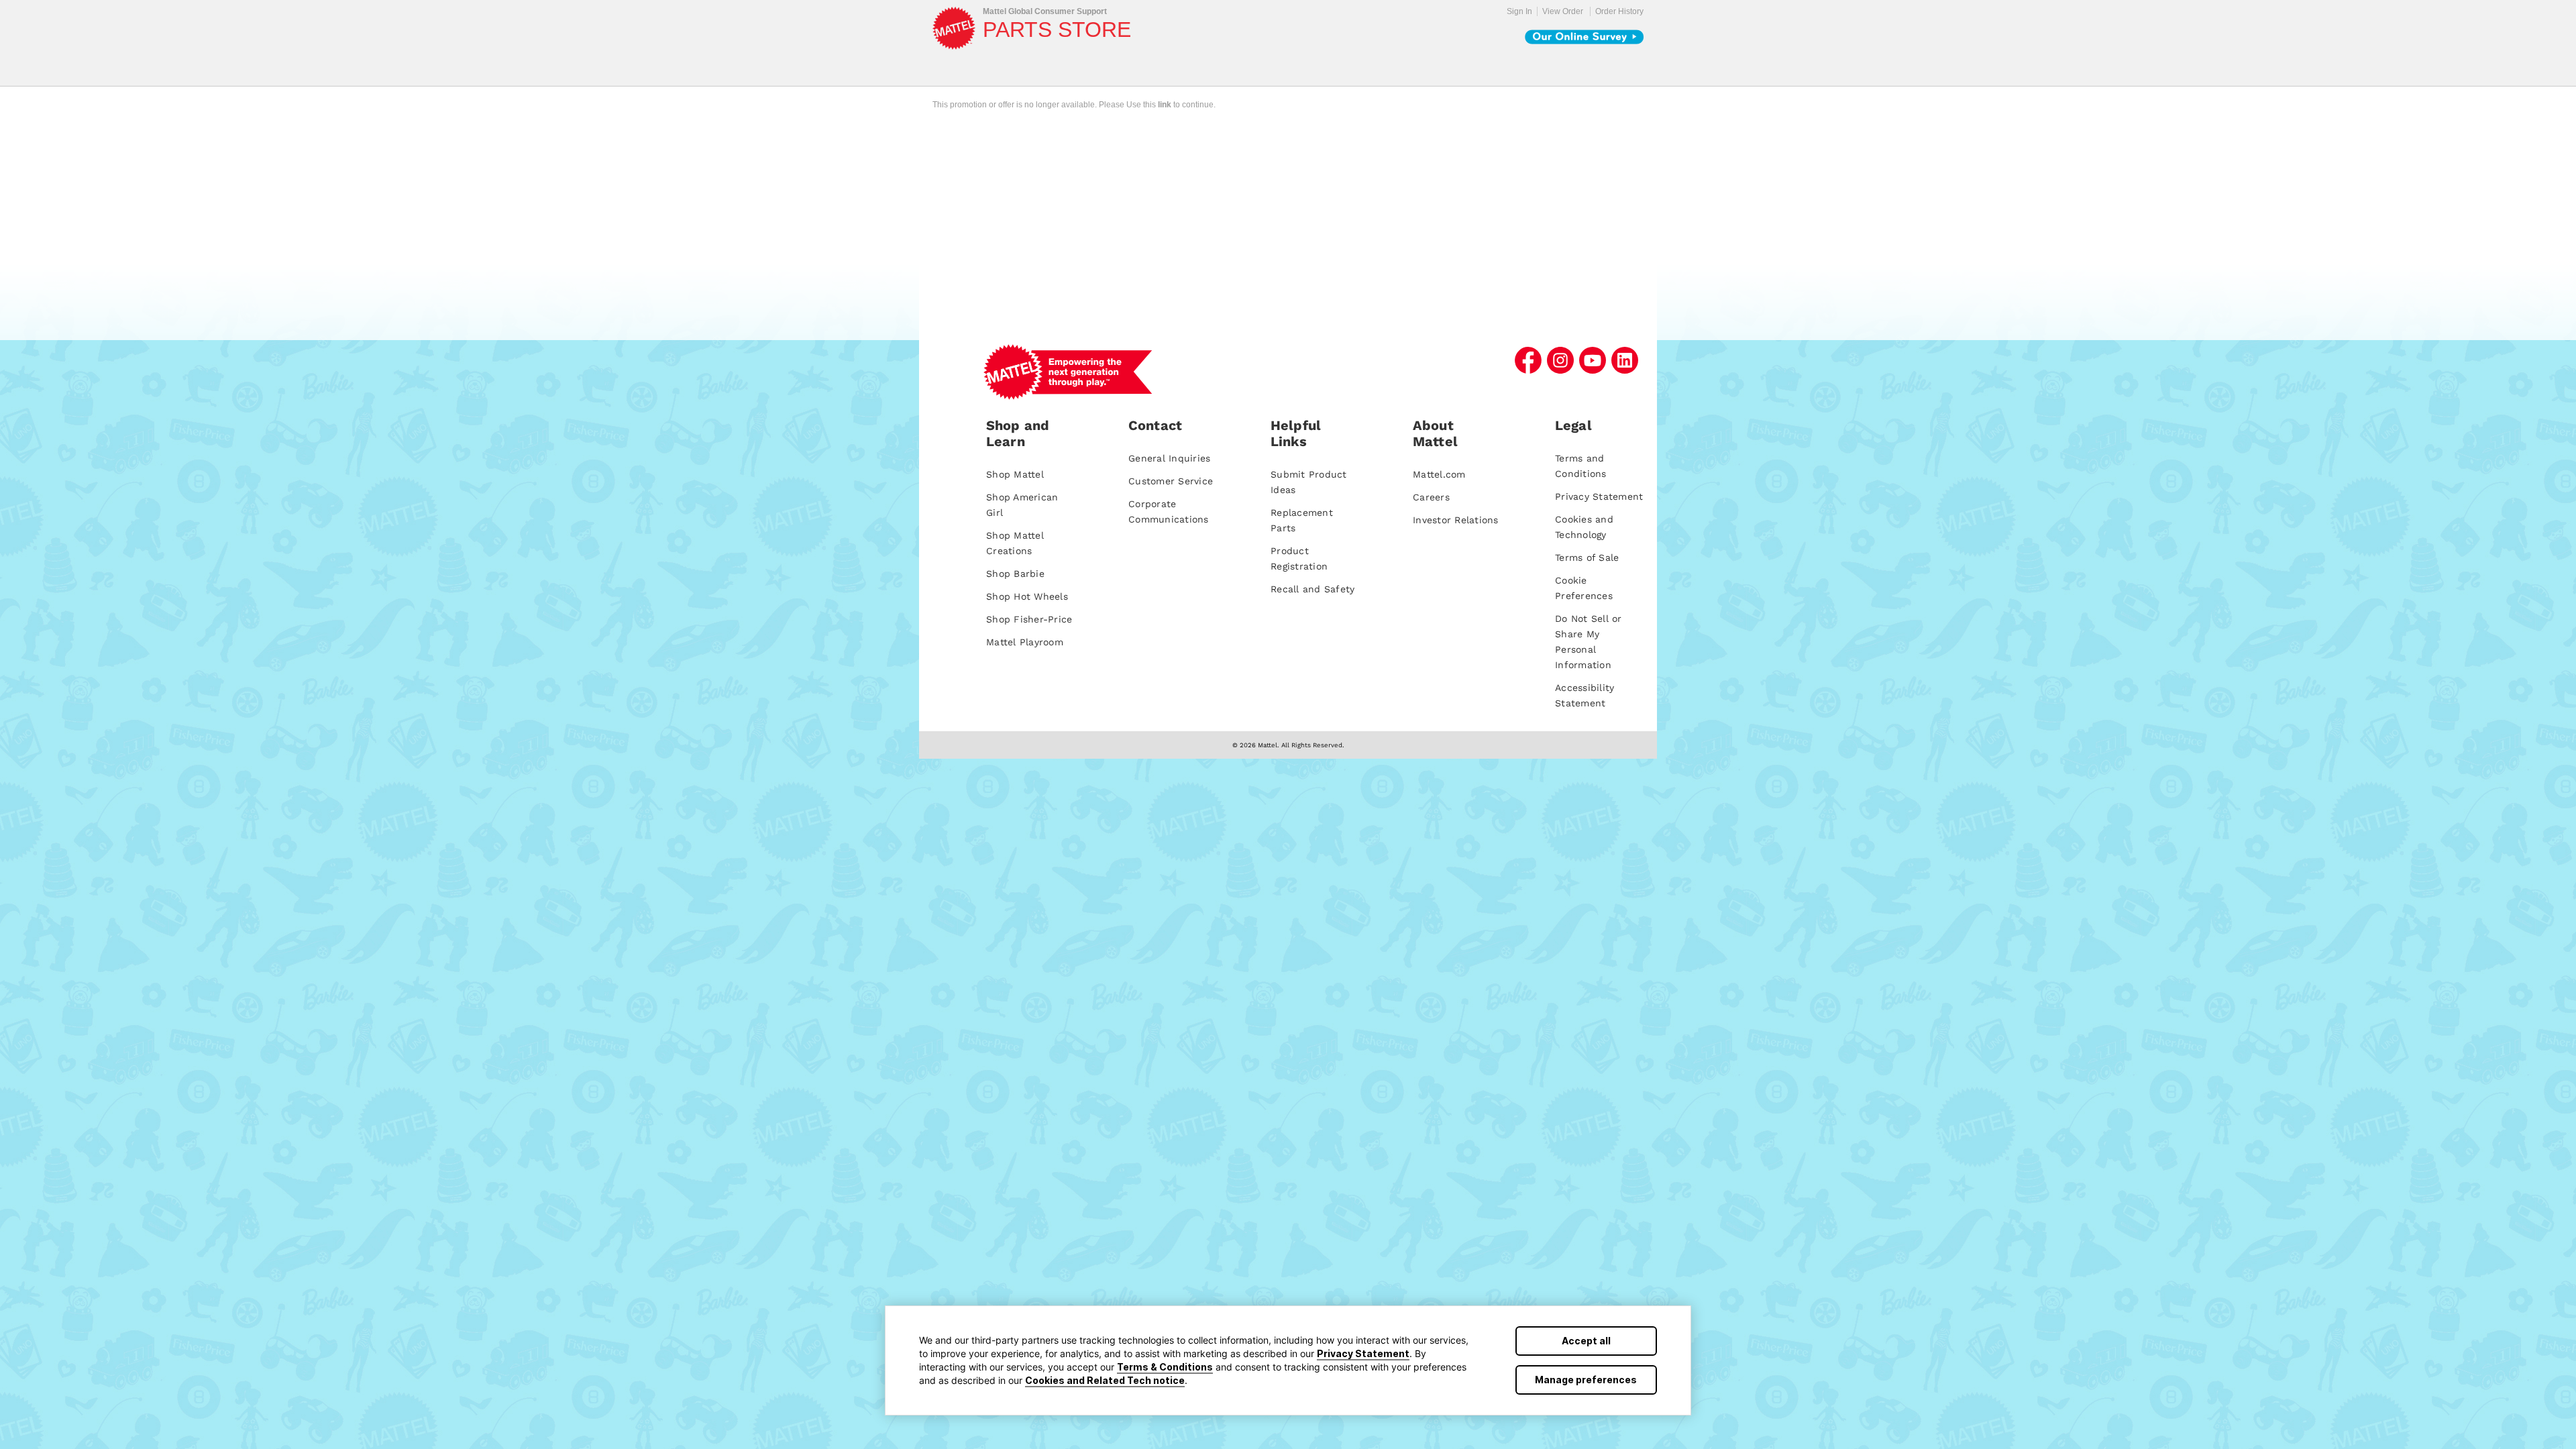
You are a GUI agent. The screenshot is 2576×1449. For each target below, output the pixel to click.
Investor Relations (1456, 520)
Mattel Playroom (1025, 642)
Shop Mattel (1015, 474)
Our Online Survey (1584, 37)
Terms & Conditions (1165, 1367)
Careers (1431, 497)
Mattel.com (1439, 474)
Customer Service (1171, 481)
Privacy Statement (1363, 1353)
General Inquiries (1169, 458)
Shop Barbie (1015, 574)
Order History (1619, 11)
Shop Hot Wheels (1027, 596)
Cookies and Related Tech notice (1105, 1380)
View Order (1563, 11)
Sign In (1519, 11)
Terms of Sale (1587, 557)
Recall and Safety (1312, 589)
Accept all (1586, 1341)
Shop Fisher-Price (1029, 619)
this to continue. (1179, 105)
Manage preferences (1586, 1380)
